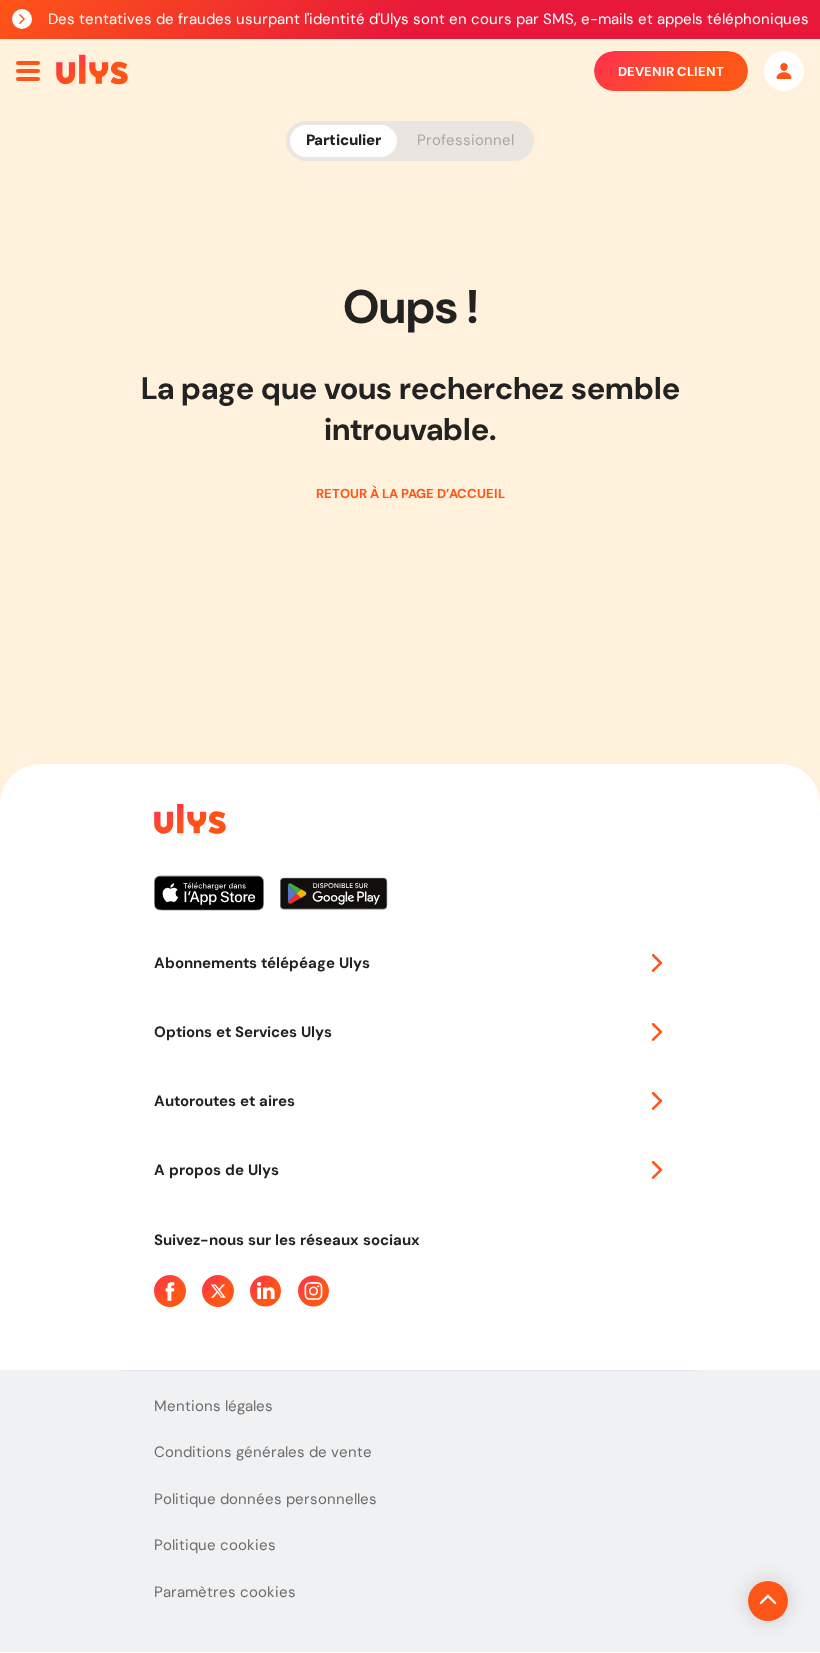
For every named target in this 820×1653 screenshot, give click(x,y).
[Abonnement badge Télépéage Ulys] (92, 70)
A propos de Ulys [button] (216, 1170)
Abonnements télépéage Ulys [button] (262, 963)
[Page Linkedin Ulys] (266, 1291)
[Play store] (335, 901)
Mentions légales (213, 1406)
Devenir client (671, 71)
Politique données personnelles (265, 1499)
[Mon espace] (784, 71)
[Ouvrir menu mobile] (28, 71)
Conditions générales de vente (263, 1452)
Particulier (343, 140)
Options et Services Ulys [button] (243, 1032)
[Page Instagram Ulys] (314, 1291)
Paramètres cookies (225, 1592)
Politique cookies (215, 1545)
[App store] (217, 901)
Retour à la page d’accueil (410, 493)
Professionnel (465, 140)
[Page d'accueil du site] (188, 822)
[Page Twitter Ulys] (218, 1291)
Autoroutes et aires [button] (224, 1101)
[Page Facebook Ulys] (170, 1291)
